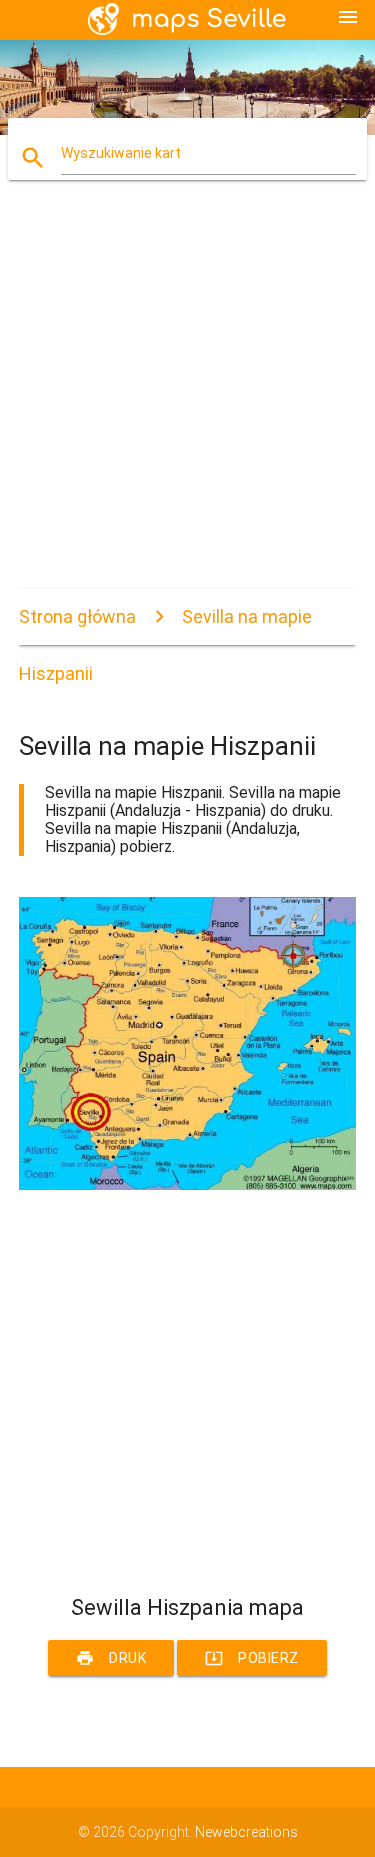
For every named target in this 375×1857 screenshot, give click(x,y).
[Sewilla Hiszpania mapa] (188, 1185)
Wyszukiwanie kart (121, 153)
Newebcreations (246, 1832)
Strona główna (77, 616)
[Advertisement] (187, 401)
